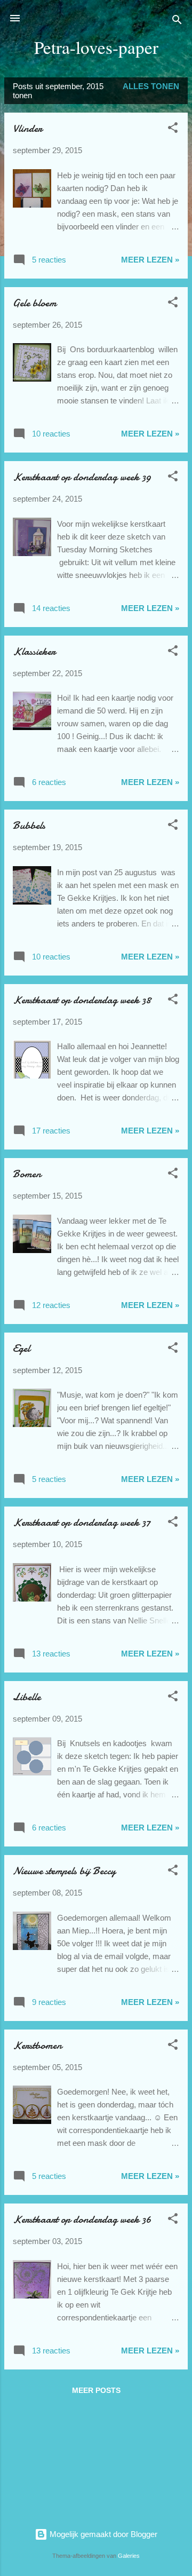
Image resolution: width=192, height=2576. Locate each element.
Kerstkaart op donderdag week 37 (82, 1522)
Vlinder (27, 128)
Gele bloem (35, 303)
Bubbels (29, 825)
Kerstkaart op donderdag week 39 (82, 477)
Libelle (27, 1697)
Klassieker (34, 651)
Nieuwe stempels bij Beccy (64, 1871)
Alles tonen (151, 86)
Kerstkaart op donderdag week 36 (82, 2219)
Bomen (27, 1174)
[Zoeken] (177, 22)
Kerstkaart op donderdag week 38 (82, 1000)
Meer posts (96, 2390)
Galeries (129, 2556)
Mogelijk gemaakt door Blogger (102, 2534)
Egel (21, 1348)
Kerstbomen (37, 2045)
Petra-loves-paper (96, 47)
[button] (173, 129)
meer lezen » (150, 260)
